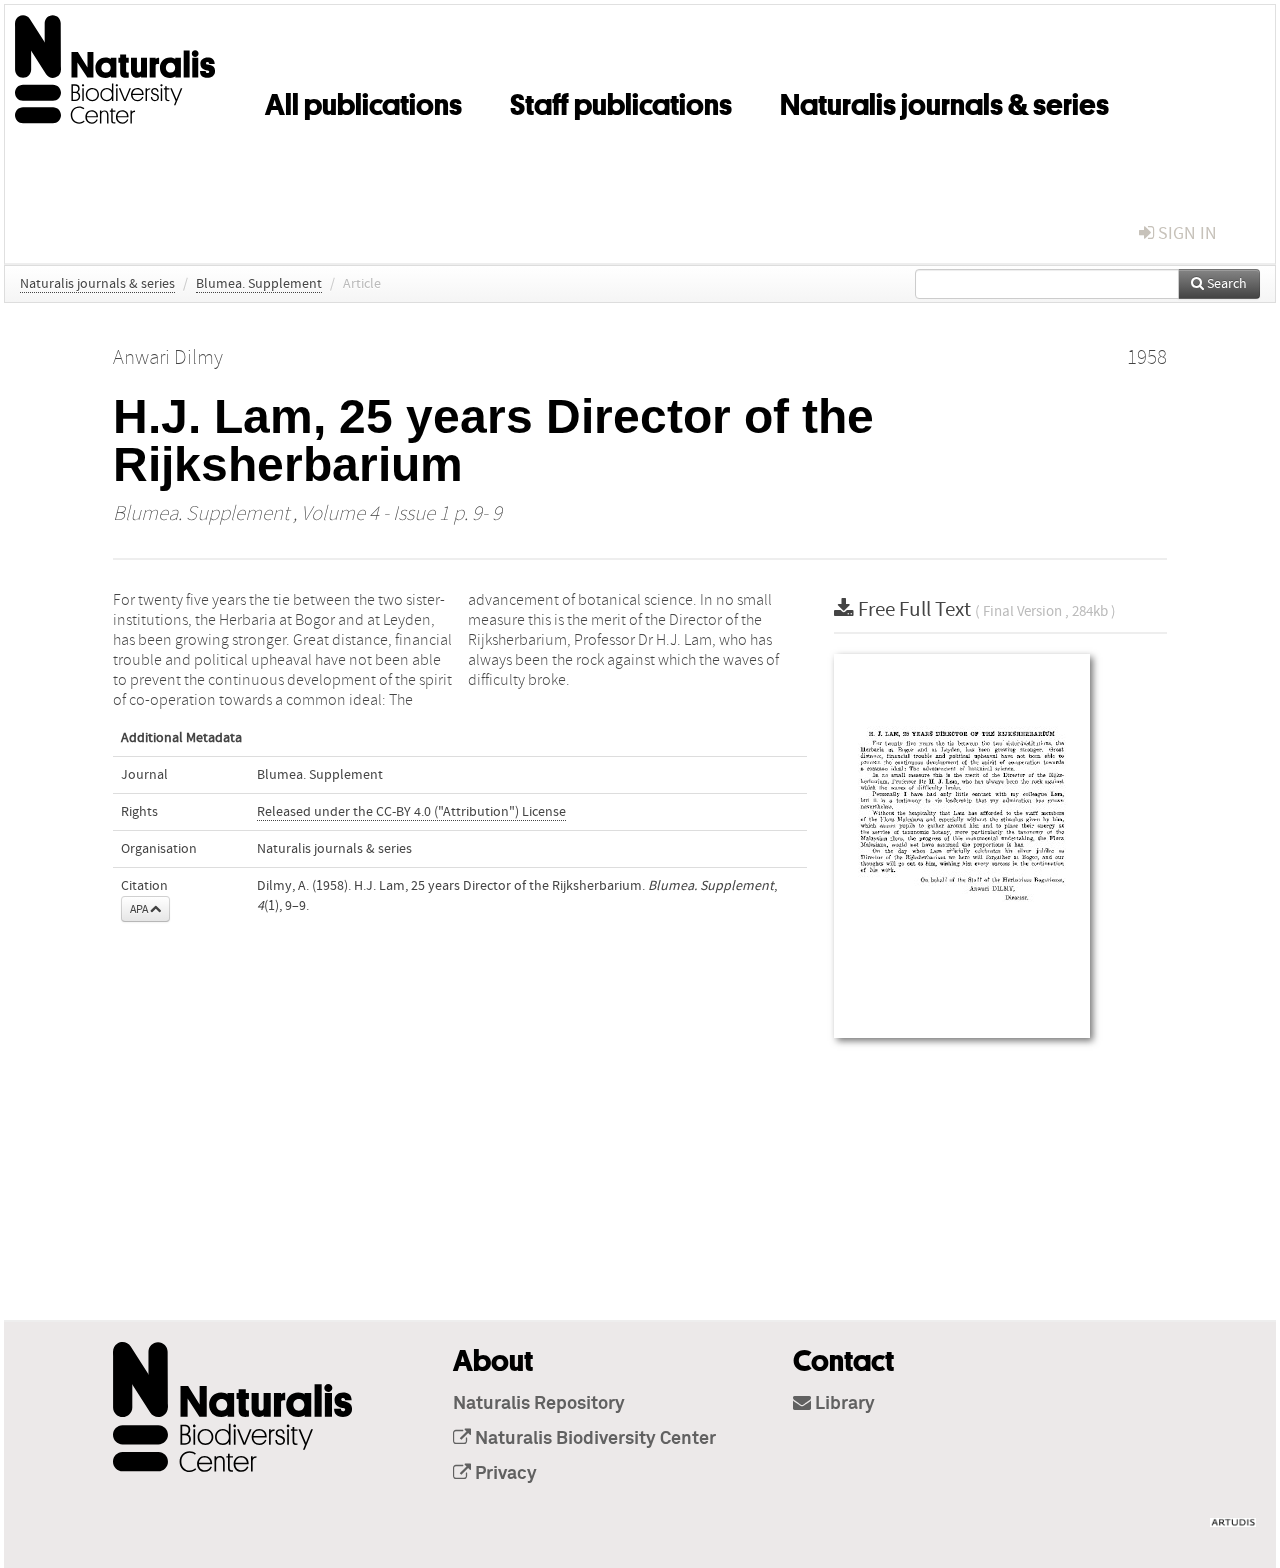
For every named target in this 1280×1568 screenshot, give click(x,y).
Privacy (504, 1474)
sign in (1185, 233)
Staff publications (621, 101)
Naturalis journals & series (944, 101)
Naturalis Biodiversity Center (593, 1439)
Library (843, 1404)
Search (1225, 284)
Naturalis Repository (539, 1404)
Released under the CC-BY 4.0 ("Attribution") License (411, 812)
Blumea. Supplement (259, 284)
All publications (363, 101)
